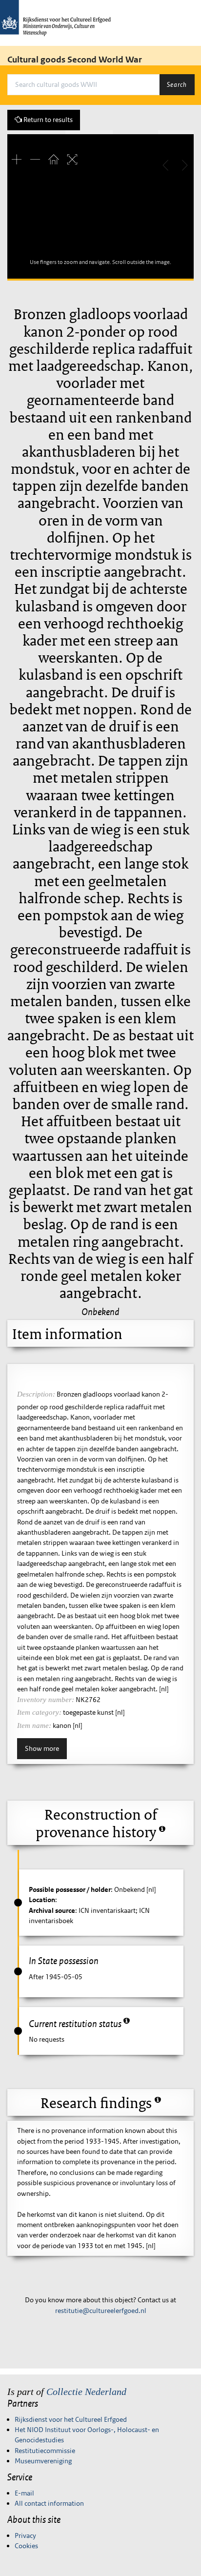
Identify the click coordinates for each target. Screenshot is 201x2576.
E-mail (24, 2493)
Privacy (25, 2535)
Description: (36, 1394)
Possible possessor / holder (70, 1889)
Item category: (39, 1712)
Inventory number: (46, 1700)
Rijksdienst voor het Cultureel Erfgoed (71, 2419)
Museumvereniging (43, 2461)
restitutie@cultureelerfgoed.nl (101, 2311)
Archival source (52, 1910)
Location (42, 1900)
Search (177, 84)
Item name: (34, 1725)
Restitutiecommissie (45, 2451)
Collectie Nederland (86, 2392)
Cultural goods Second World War (75, 60)
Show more (42, 1748)
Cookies (26, 2546)
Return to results (47, 120)
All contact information (49, 2503)
